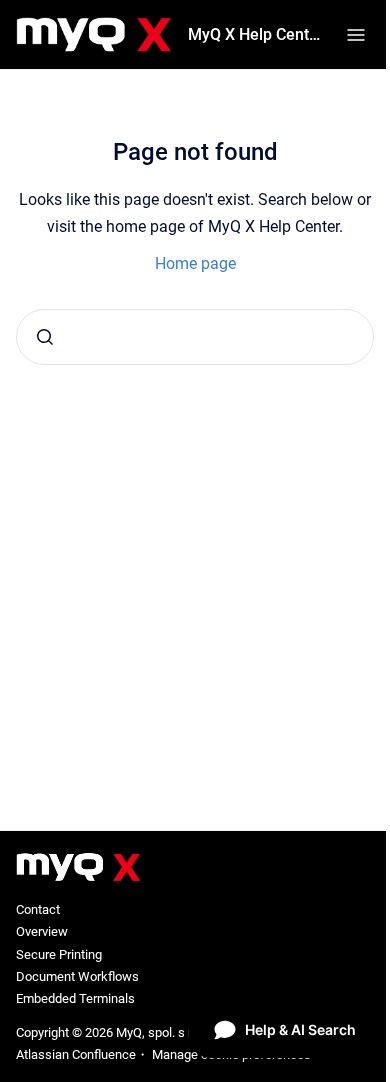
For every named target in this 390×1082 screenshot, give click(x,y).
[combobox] (195, 337)
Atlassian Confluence (76, 1054)
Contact (38, 909)
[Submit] (45, 337)
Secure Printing (59, 954)
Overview (42, 931)
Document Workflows (77, 976)
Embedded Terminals (75, 998)
